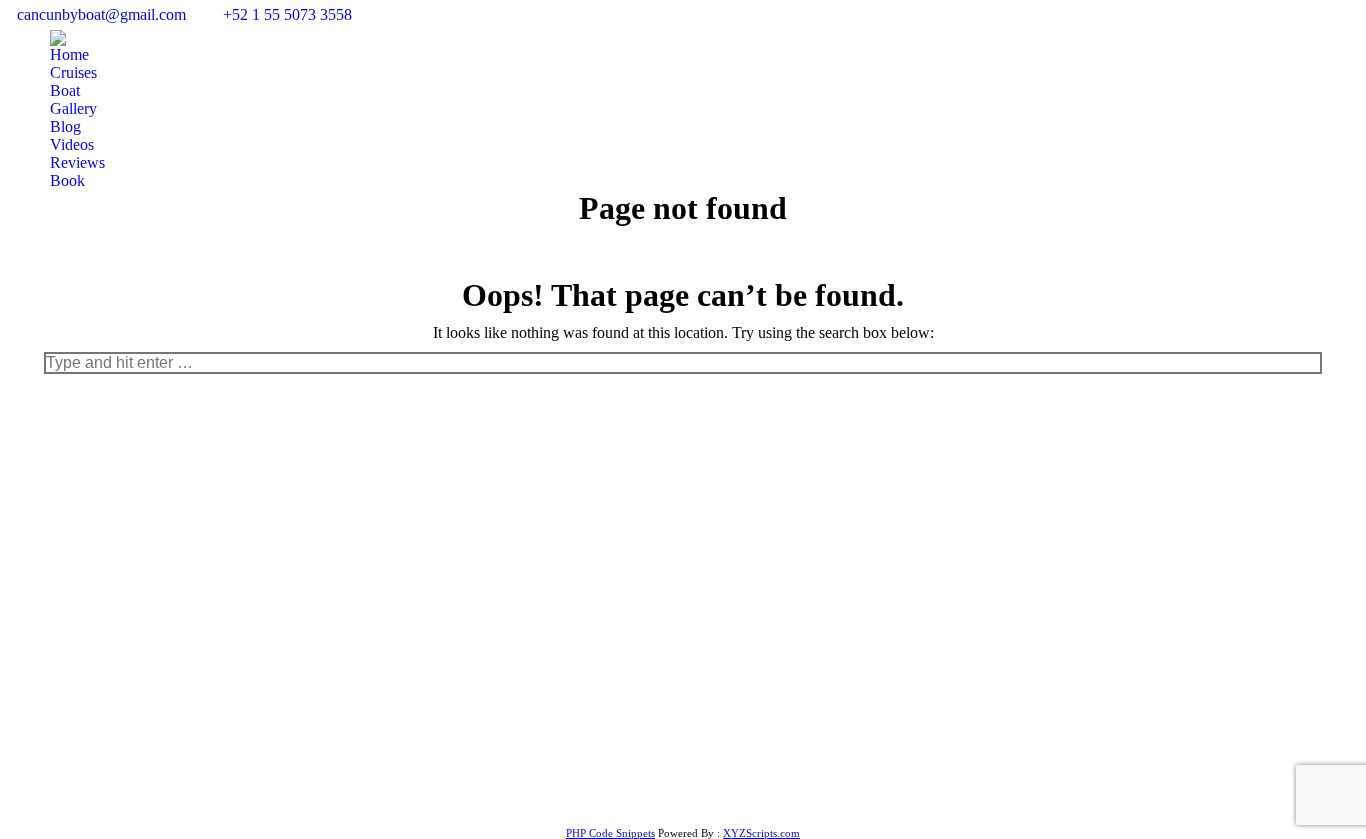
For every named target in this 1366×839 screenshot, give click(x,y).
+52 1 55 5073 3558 (287, 14)
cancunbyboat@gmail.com (101, 14)
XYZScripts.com (761, 833)
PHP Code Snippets (610, 833)
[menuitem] (69, 55)
